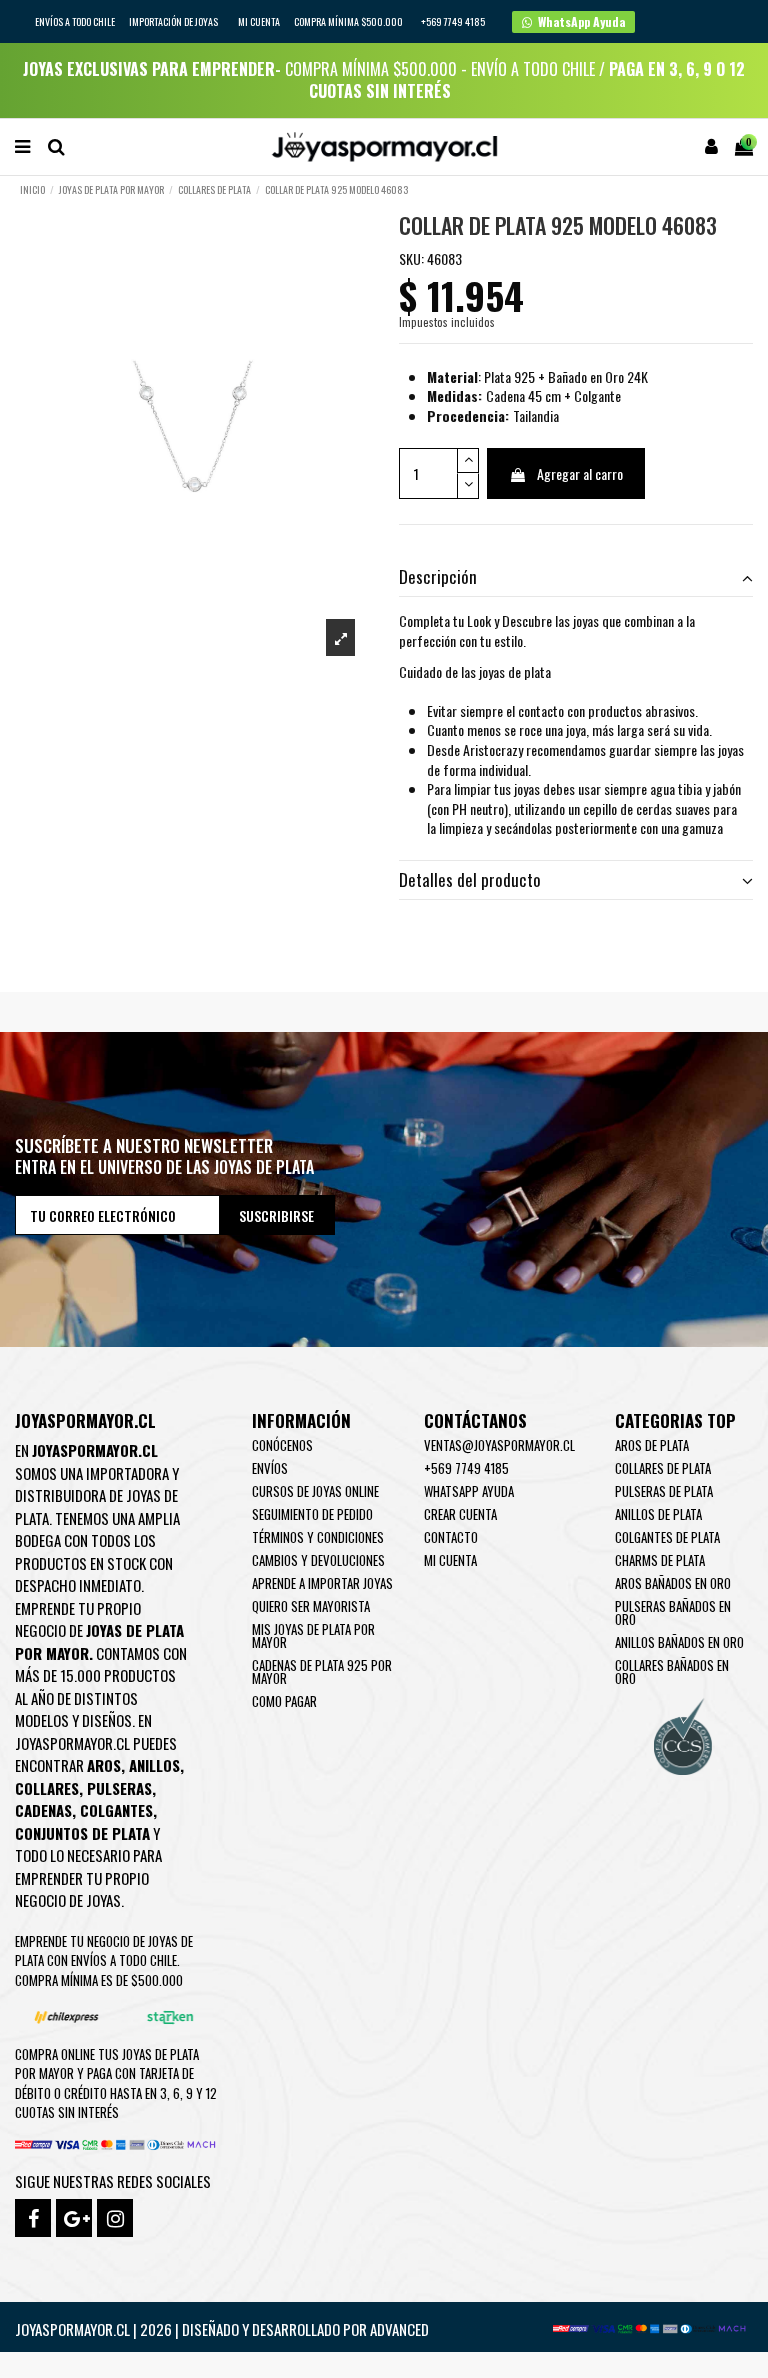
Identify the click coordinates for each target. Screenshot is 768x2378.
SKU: (411, 259)
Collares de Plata (663, 1468)
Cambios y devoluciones (318, 1560)
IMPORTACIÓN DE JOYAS (174, 21)
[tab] (576, 577)
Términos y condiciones (318, 1537)
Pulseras (119, 1788)
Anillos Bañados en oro (679, 1642)
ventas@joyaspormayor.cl (499, 1445)
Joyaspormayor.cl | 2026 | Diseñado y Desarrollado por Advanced (222, 2329)
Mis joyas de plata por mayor (313, 1635)
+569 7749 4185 (466, 1468)
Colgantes (116, 1810)
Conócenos (282, 1445)
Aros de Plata (652, 1445)
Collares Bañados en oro (672, 1671)
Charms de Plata (660, 1560)
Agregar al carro (580, 473)
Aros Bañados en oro (673, 1583)
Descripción (438, 577)
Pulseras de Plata (664, 1491)
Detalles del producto (470, 880)
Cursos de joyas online (315, 1491)
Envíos (270, 1468)
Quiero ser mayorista (311, 1606)
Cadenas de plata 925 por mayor (322, 1671)
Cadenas (43, 1810)
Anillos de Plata (658, 1514)
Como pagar (284, 1701)
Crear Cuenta (460, 1514)
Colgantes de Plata (667, 1537)
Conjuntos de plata (82, 1833)
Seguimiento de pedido (312, 1514)
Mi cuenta (259, 21)
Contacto (451, 1537)
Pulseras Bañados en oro (673, 1612)
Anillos (154, 1765)
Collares (47, 1788)
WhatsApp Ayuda (469, 1491)
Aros (104, 1765)
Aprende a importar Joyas (322, 1583)
